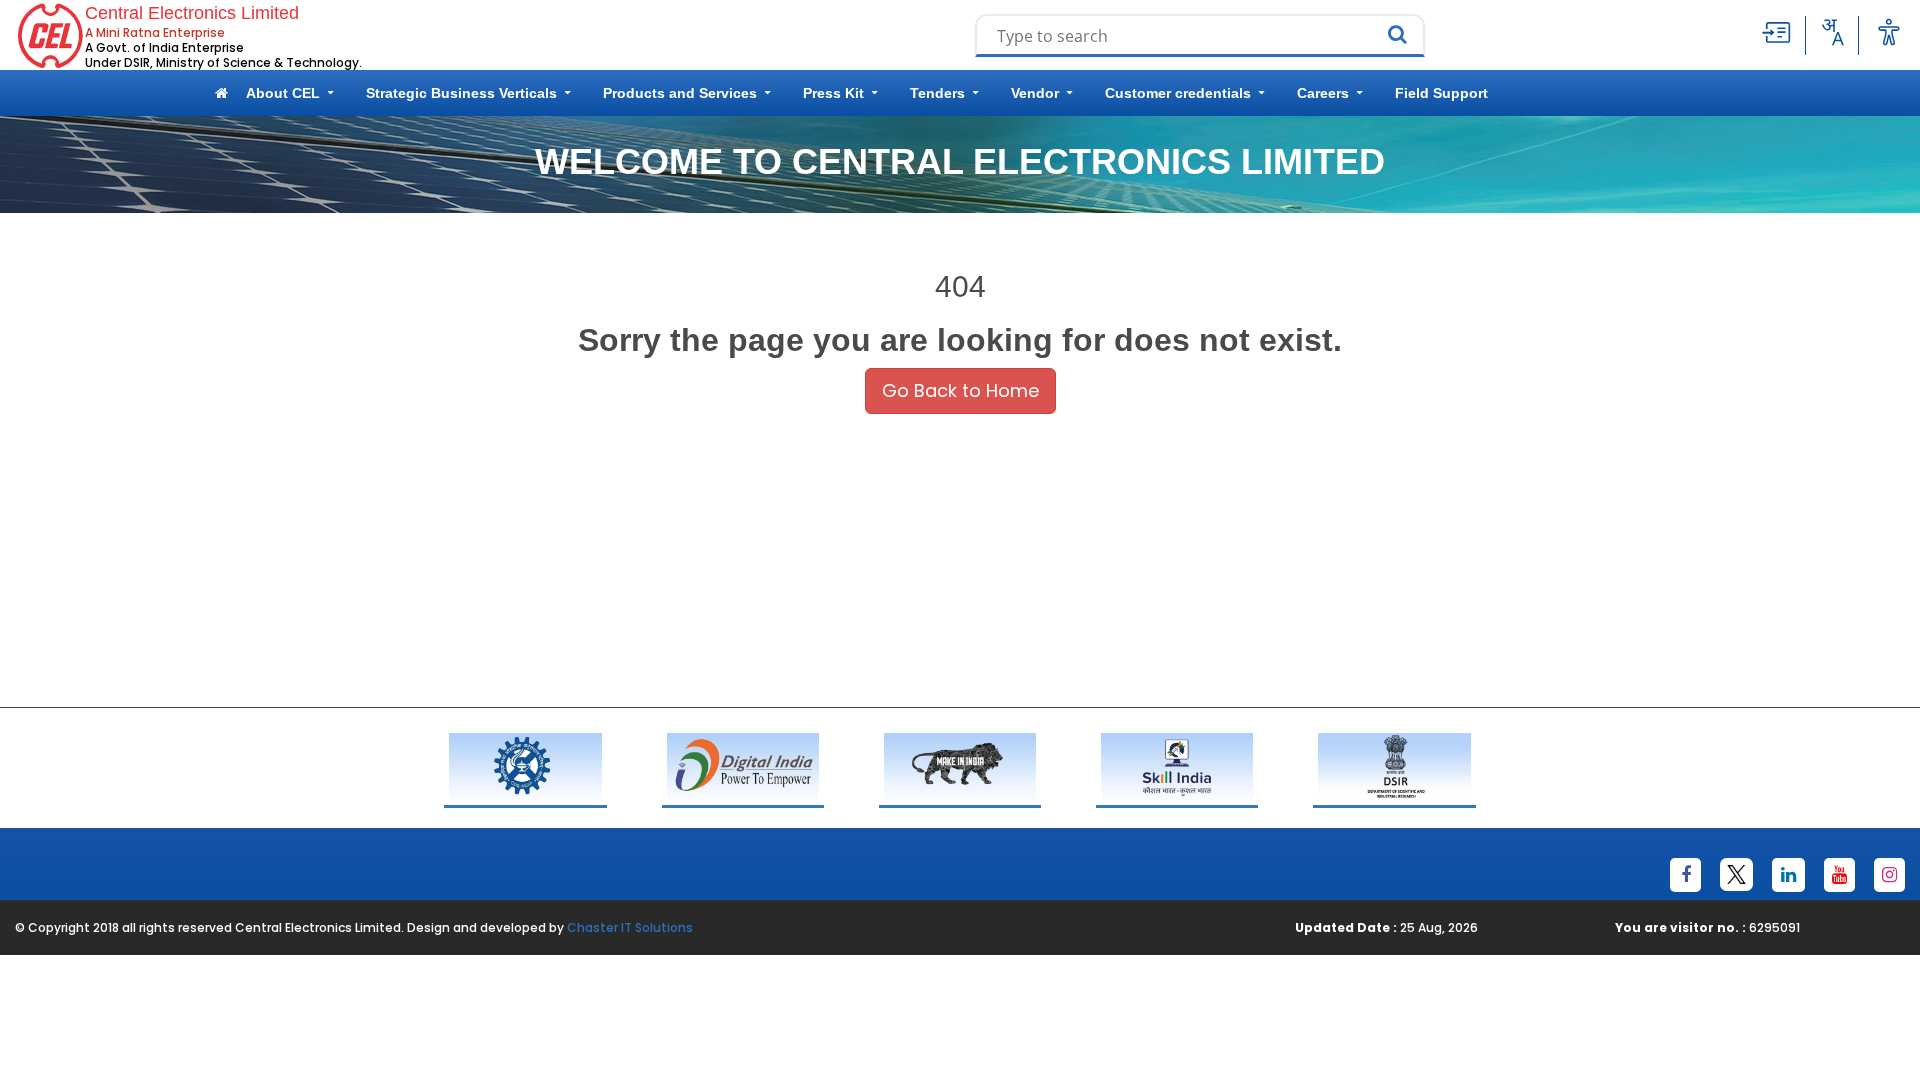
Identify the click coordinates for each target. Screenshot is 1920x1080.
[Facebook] (1685, 875)
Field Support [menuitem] (1441, 93)
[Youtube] (1839, 875)
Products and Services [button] (680, 93)
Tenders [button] (937, 93)
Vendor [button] (1035, 93)
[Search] (1402, 36)
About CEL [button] (283, 93)
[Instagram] (1889, 875)
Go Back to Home (960, 390)
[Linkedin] (1788, 875)
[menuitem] (221, 93)
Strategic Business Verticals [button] (461, 93)
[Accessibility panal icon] (1889, 32)
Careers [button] (1323, 93)
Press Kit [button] (833, 93)
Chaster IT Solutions (630, 927)
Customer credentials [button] (1178, 93)
